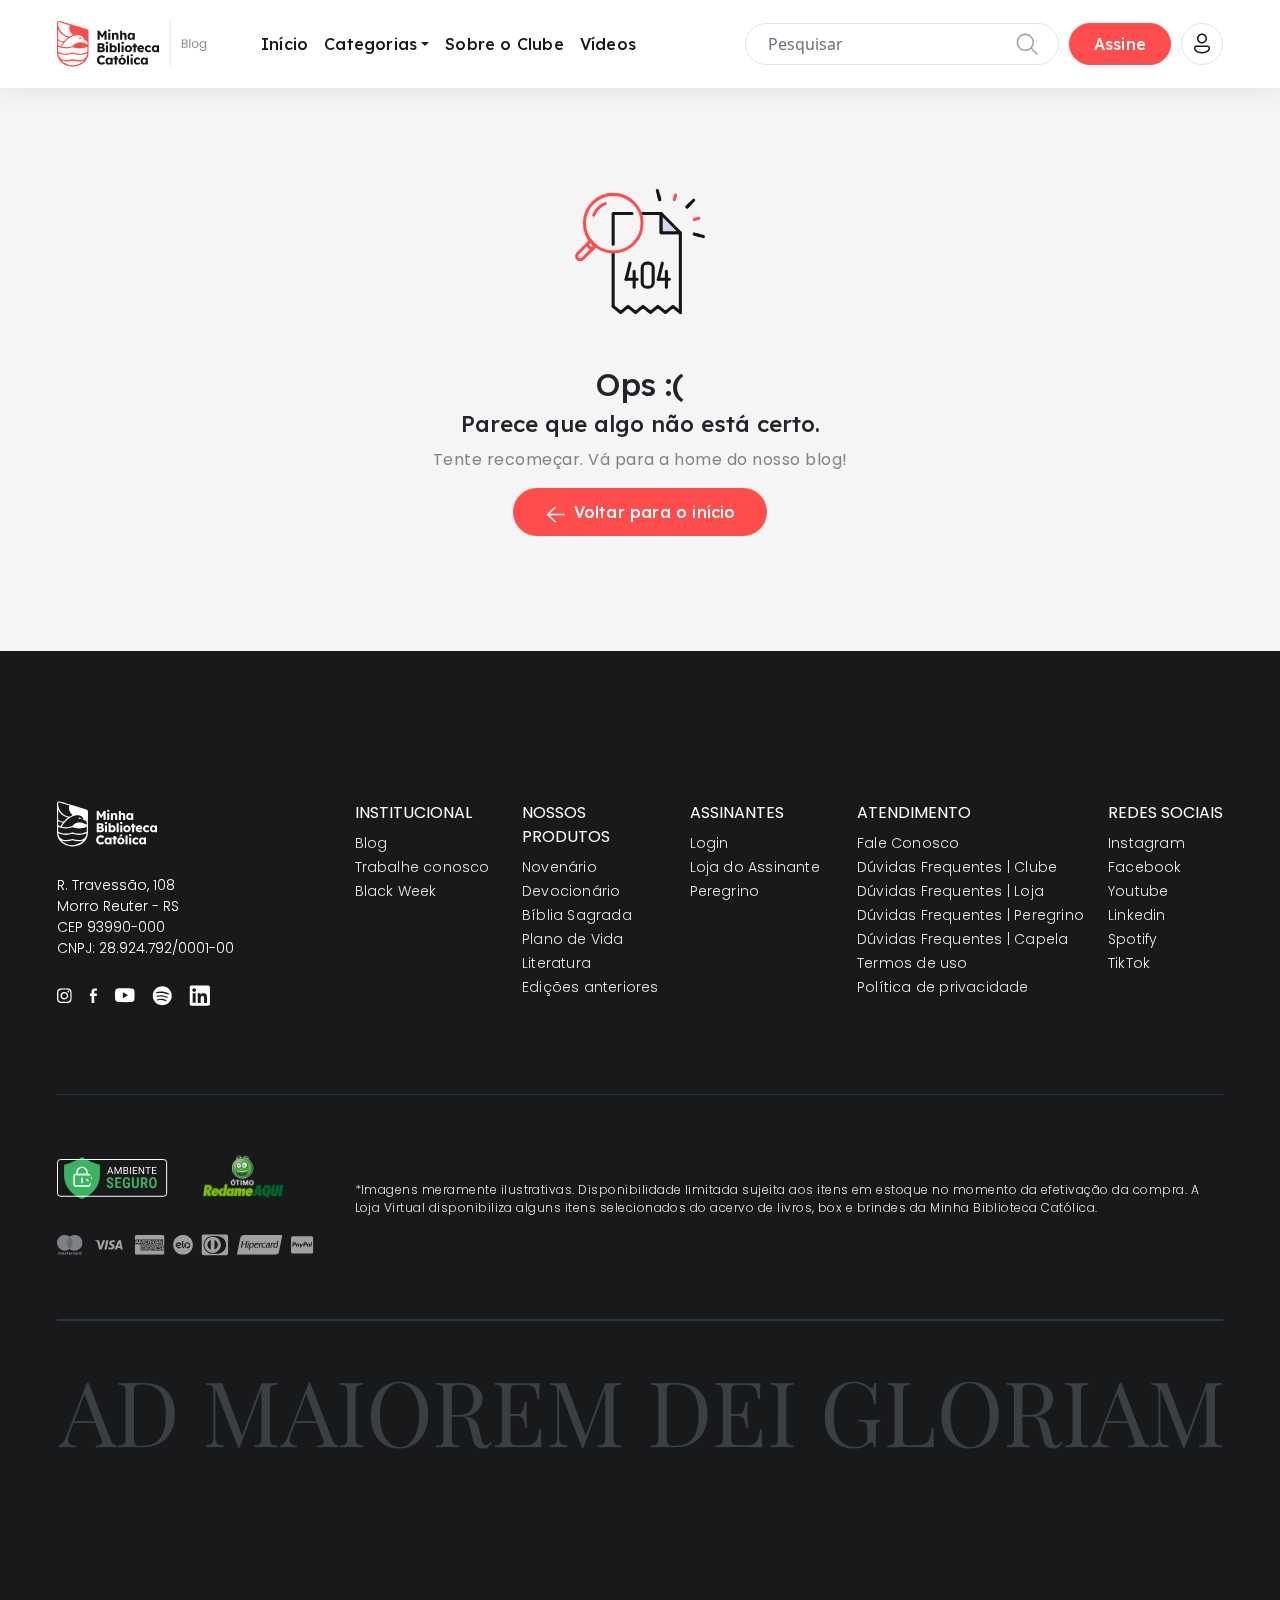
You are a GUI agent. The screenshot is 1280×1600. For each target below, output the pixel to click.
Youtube (1138, 891)
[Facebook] (93, 995)
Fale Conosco (908, 843)
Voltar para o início (655, 512)
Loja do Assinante (755, 867)
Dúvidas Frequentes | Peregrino (970, 915)
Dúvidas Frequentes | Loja (950, 891)
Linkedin (1137, 915)
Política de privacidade (943, 987)
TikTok (1129, 963)
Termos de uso (912, 963)
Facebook (1145, 867)
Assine (1120, 44)
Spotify (1132, 939)
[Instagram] (64, 995)
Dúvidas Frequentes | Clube (957, 867)
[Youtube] (124, 995)
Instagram (1146, 843)
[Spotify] (162, 995)
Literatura (556, 963)
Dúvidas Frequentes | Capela (962, 939)
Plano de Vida (573, 939)
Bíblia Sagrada (577, 915)
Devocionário (571, 891)
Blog (371, 843)
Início (284, 44)
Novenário (559, 867)
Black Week (396, 891)
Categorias (370, 44)
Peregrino (725, 891)
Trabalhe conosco (422, 867)
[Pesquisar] (1027, 44)
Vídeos (608, 44)
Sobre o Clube (504, 44)
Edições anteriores (590, 987)
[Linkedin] (199, 995)
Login (709, 843)
